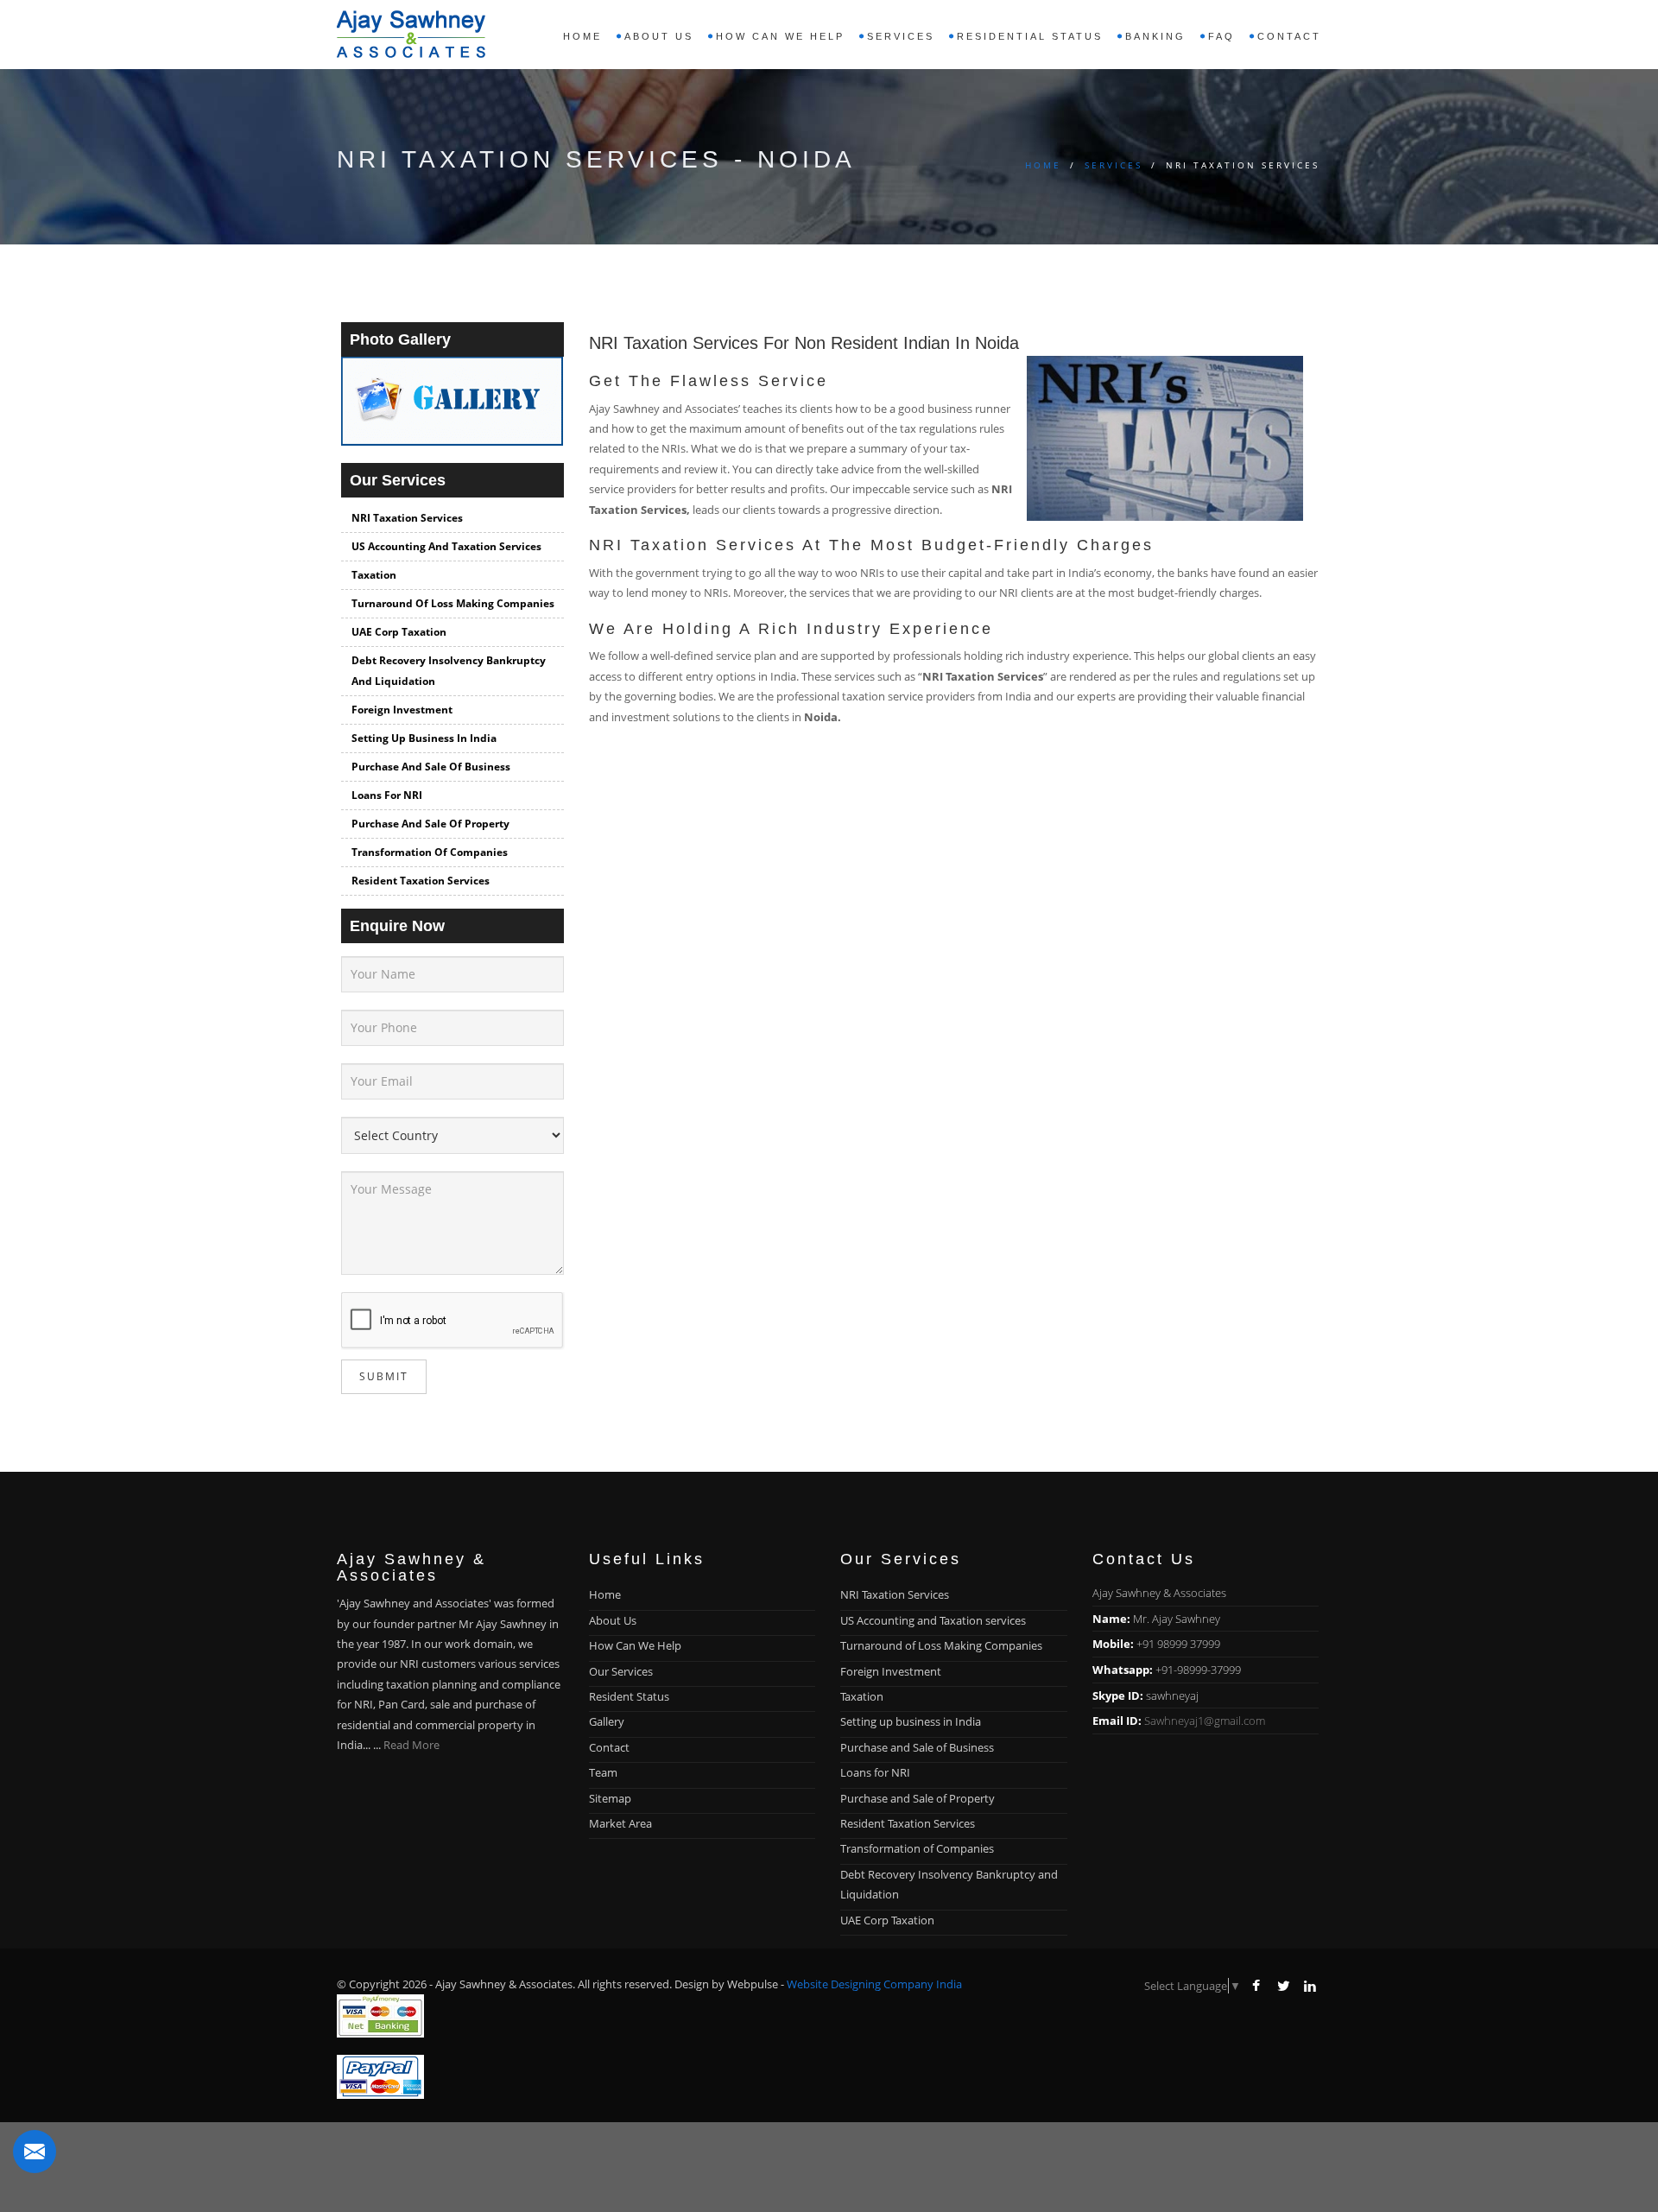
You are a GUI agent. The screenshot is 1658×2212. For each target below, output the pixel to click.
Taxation (374, 575)
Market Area (620, 1823)
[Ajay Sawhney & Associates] (411, 30)
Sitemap (610, 1798)
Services (1114, 165)
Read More (411, 1745)
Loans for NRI (387, 795)
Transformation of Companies (430, 852)
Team (603, 1772)
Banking (1155, 36)
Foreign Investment (402, 710)
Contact (1289, 36)
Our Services (621, 1671)
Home (582, 36)
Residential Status (1030, 36)
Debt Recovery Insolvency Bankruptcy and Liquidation (449, 671)
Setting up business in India (424, 738)
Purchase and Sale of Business (431, 767)
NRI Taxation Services (407, 518)
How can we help (780, 36)
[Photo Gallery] (452, 409)
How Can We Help (635, 1645)
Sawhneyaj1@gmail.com (1205, 1721)
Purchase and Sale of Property (430, 824)
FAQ (1221, 36)
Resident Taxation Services (421, 881)
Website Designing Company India (874, 1984)
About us (659, 36)
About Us (613, 1620)
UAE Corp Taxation (399, 632)
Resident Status (629, 1696)
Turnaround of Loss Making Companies (453, 603)
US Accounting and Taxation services (446, 546)
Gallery (607, 1721)
